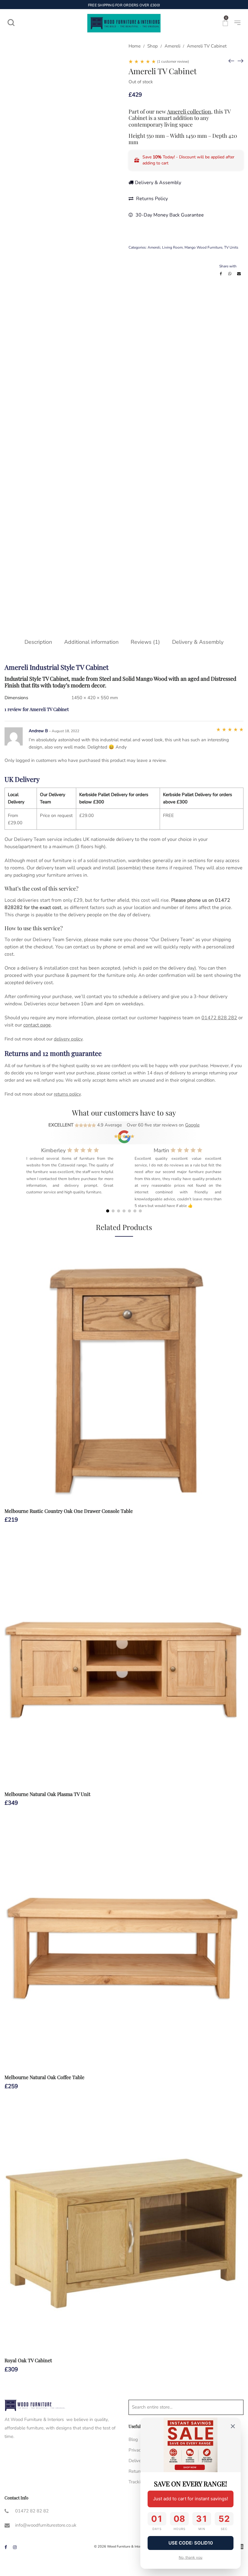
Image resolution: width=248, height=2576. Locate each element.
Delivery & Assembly (158, 183)
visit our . (28, 1025)
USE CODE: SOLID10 (191, 2543)
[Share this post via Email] (239, 274)
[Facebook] (6, 2547)
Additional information (91, 642)
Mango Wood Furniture (203, 247)
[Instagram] (15, 2547)
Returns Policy (151, 199)
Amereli (172, 46)
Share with (228, 266)
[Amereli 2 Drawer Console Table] (240, 61)
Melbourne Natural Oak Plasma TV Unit (47, 1794)
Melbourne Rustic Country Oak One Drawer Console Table (69, 1511)
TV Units (231, 247)
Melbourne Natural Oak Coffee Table (44, 2077)
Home (135, 46)
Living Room (172, 247)
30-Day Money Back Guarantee (169, 215)
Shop (153, 46)
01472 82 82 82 (32, 2511)
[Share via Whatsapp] (230, 274)
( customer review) (173, 61)
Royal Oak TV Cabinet (28, 2360)
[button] (108, 1211)
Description (38, 642)
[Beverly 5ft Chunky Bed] (231, 61)
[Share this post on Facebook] (221, 274)
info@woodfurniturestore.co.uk (46, 2525)
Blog (133, 2439)
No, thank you (191, 2557)
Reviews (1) (145, 642)
